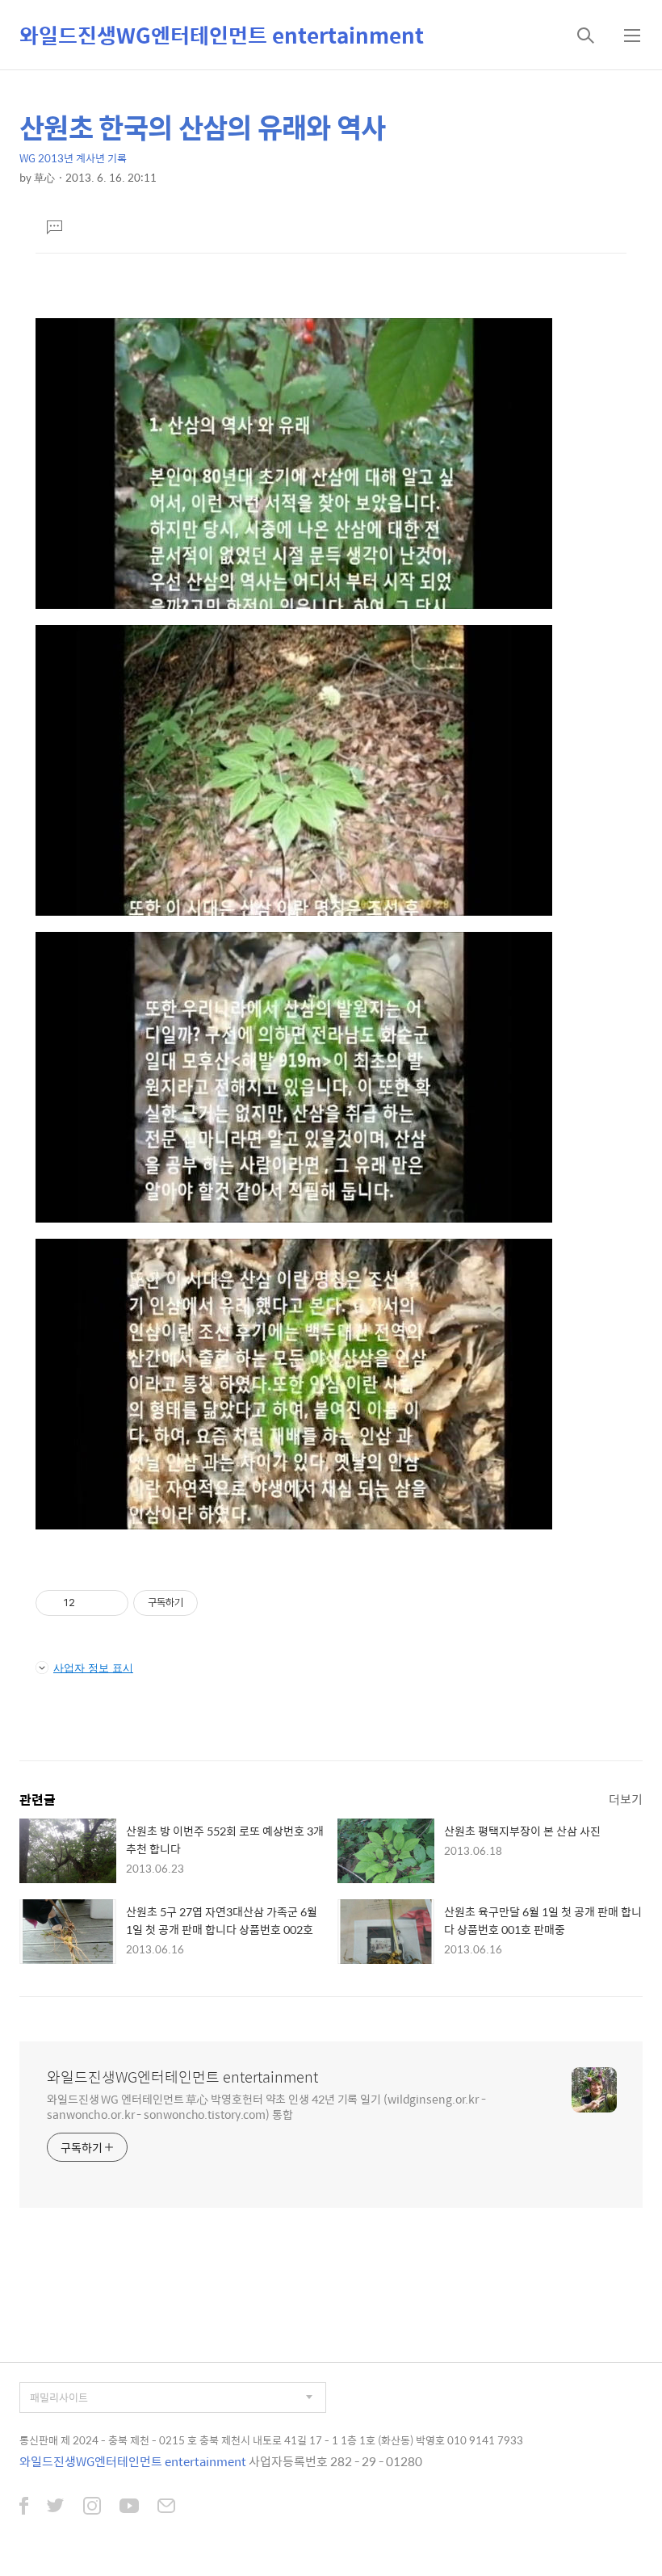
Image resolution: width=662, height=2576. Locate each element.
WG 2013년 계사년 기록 (73, 158)
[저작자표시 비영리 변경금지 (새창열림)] (220, 1603)
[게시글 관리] (110, 1603)
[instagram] (92, 2507)
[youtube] (129, 2507)
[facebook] (24, 2507)
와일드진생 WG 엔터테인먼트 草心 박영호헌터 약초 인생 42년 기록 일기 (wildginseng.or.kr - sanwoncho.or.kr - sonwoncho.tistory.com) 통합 (266, 2106)
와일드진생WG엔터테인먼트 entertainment (222, 35)
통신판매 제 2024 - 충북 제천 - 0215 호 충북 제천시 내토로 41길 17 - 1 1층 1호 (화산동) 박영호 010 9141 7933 (271, 2440)
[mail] (166, 2507)
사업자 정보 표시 (93, 1668)
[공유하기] (90, 1603)
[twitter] (56, 2507)
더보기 (626, 1799)
